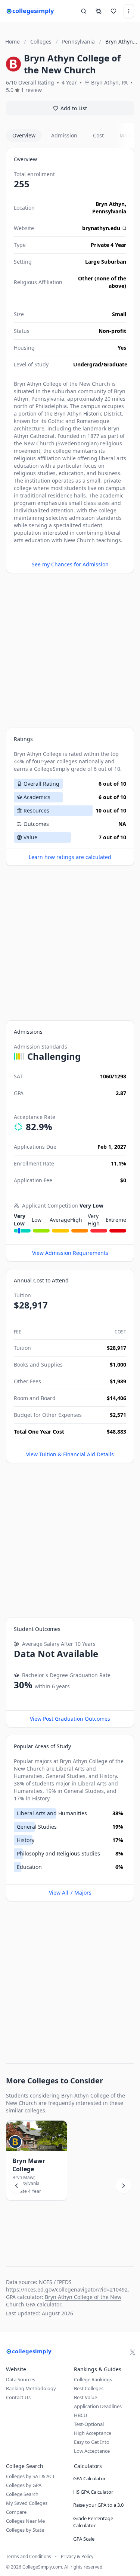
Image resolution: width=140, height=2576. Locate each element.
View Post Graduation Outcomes (70, 1719)
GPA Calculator (89, 2478)
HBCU (81, 2415)
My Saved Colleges (27, 2503)
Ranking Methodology (31, 2388)
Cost (98, 135)
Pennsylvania (109, 211)
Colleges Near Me (25, 2521)
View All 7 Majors (70, 1893)
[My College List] (113, 11)
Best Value (85, 2397)
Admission (64, 135)
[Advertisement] (70, 650)
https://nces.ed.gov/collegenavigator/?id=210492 (67, 2289)
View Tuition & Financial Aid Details (70, 1454)
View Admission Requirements (70, 1253)
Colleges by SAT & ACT (30, 2476)
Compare (16, 2512)
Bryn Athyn (110, 204)
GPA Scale (84, 2539)
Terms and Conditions (29, 2557)
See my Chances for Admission (70, 564)
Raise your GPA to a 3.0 (98, 2505)
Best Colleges (89, 2388)
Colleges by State (25, 2530)
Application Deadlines (98, 2406)
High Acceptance (93, 2433)
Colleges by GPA (24, 2485)
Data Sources (21, 2379)
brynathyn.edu (101, 228)
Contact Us (18, 2397)
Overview (24, 135)
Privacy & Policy (77, 2557)
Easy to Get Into (92, 2442)
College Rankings (93, 2379)
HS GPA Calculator (93, 2492)
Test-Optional (89, 2424)
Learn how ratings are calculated (70, 857)
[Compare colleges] (99, 11)
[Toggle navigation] (129, 11)
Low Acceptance (92, 2451)
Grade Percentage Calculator (93, 2522)
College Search (22, 2494)
